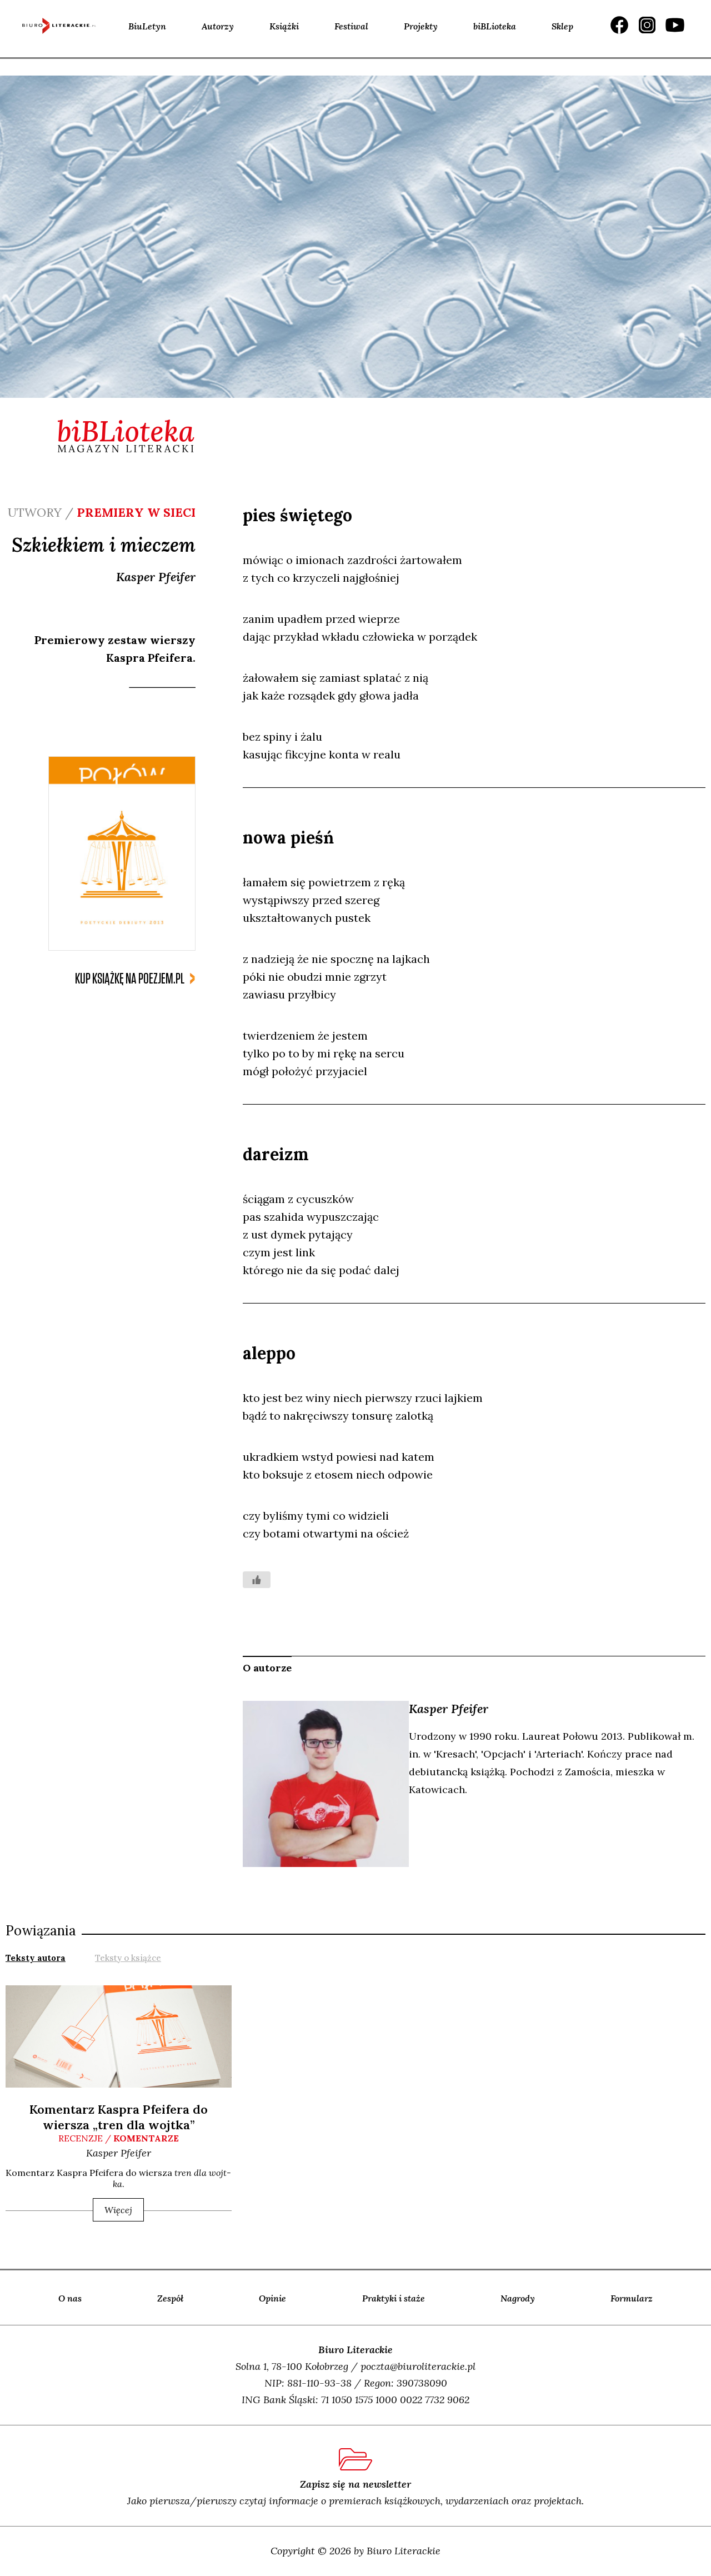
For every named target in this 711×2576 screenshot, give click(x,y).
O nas (70, 2298)
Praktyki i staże (394, 2298)
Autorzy (218, 26)
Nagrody (518, 2298)
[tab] (36, 1957)
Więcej (118, 2210)
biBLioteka (495, 26)
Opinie (272, 2298)
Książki (284, 26)
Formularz (632, 2298)
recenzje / (119, 2138)
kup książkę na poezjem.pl (130, 979)
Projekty (421, 26)
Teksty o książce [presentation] (128, 1958)
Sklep (562, 26)
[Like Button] (257, 1580)
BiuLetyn (147, 26)
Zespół (170, 2298)
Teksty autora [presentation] (36, 1958)
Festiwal (351, 26)
